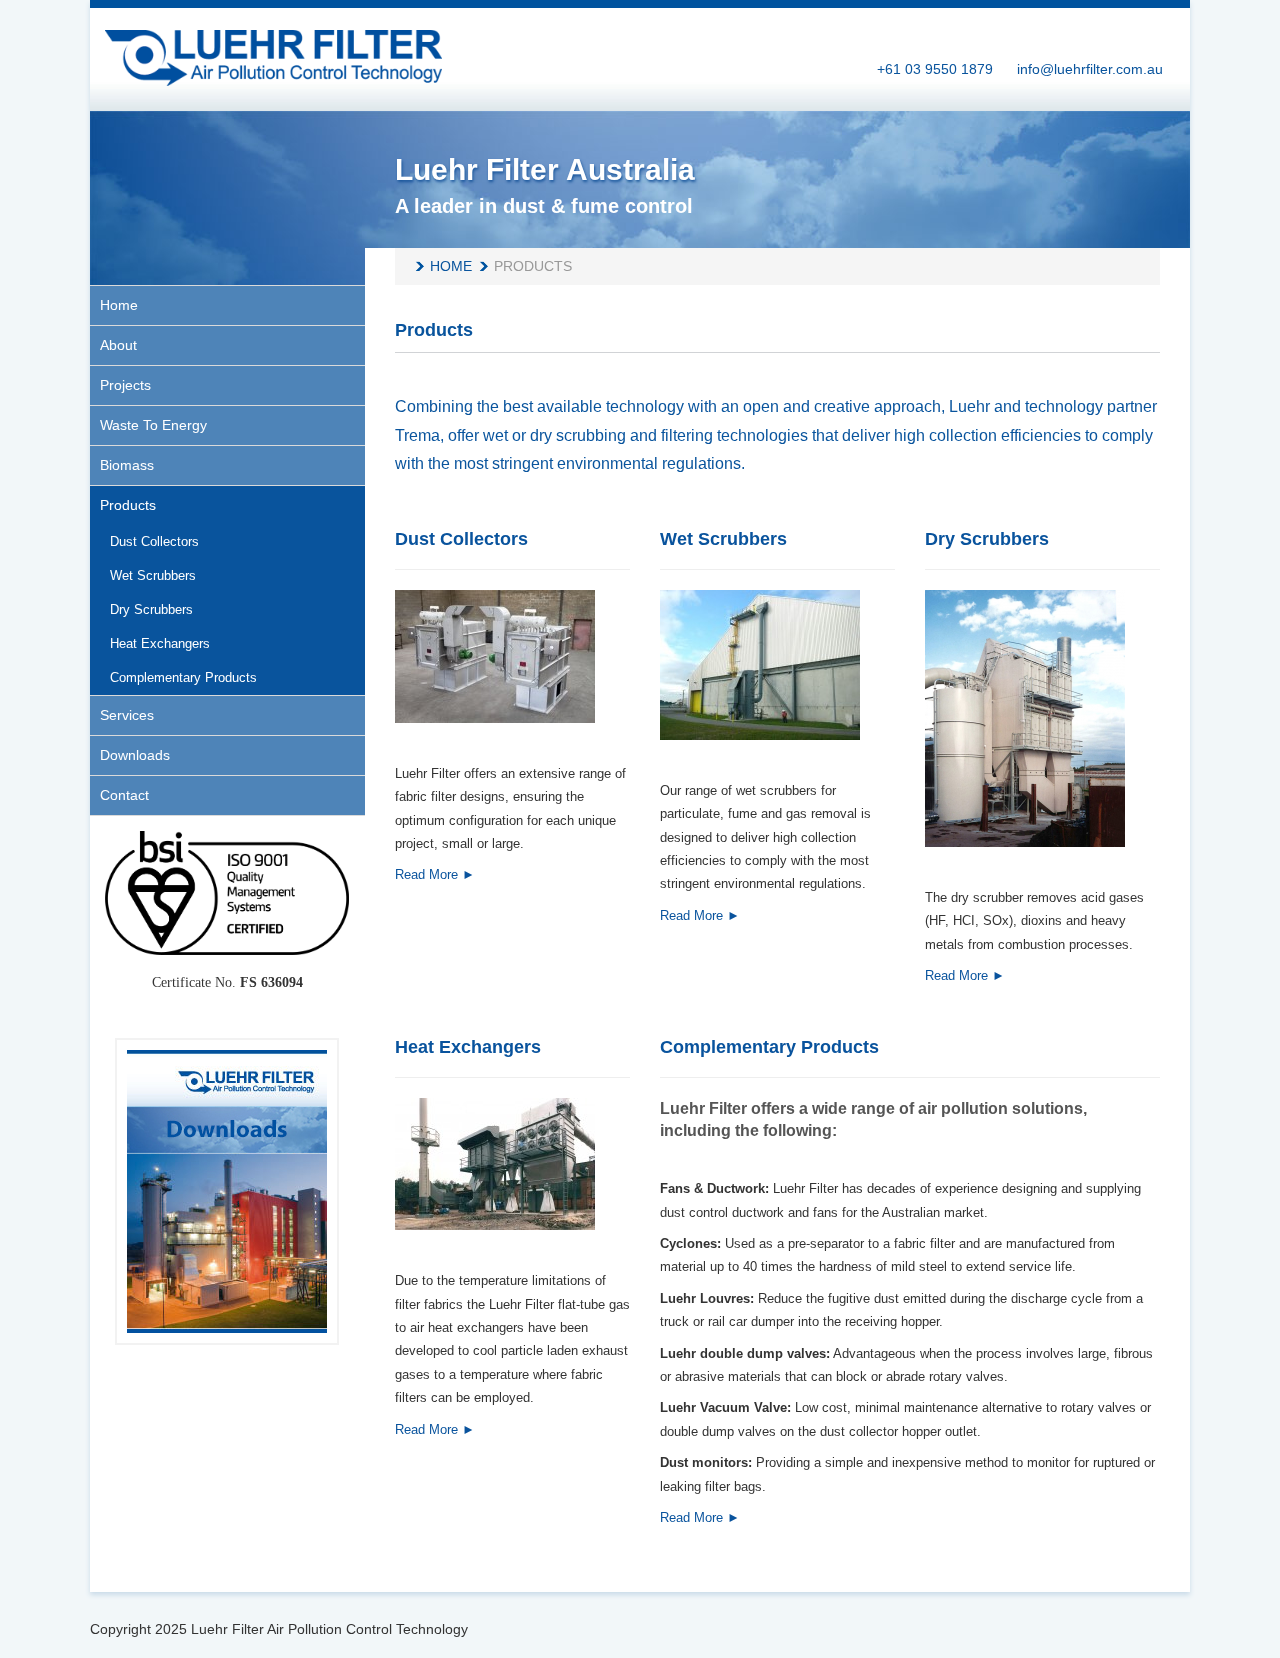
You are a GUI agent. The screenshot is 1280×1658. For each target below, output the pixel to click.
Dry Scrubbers (987, 539)
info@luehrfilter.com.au (1090, 69)
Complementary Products (769, 1047)
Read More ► (435, 874)
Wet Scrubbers (723, 539)
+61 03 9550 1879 (935, 69)
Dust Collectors (461, 539)
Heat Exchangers (468, 1047)
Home (451, 266)
